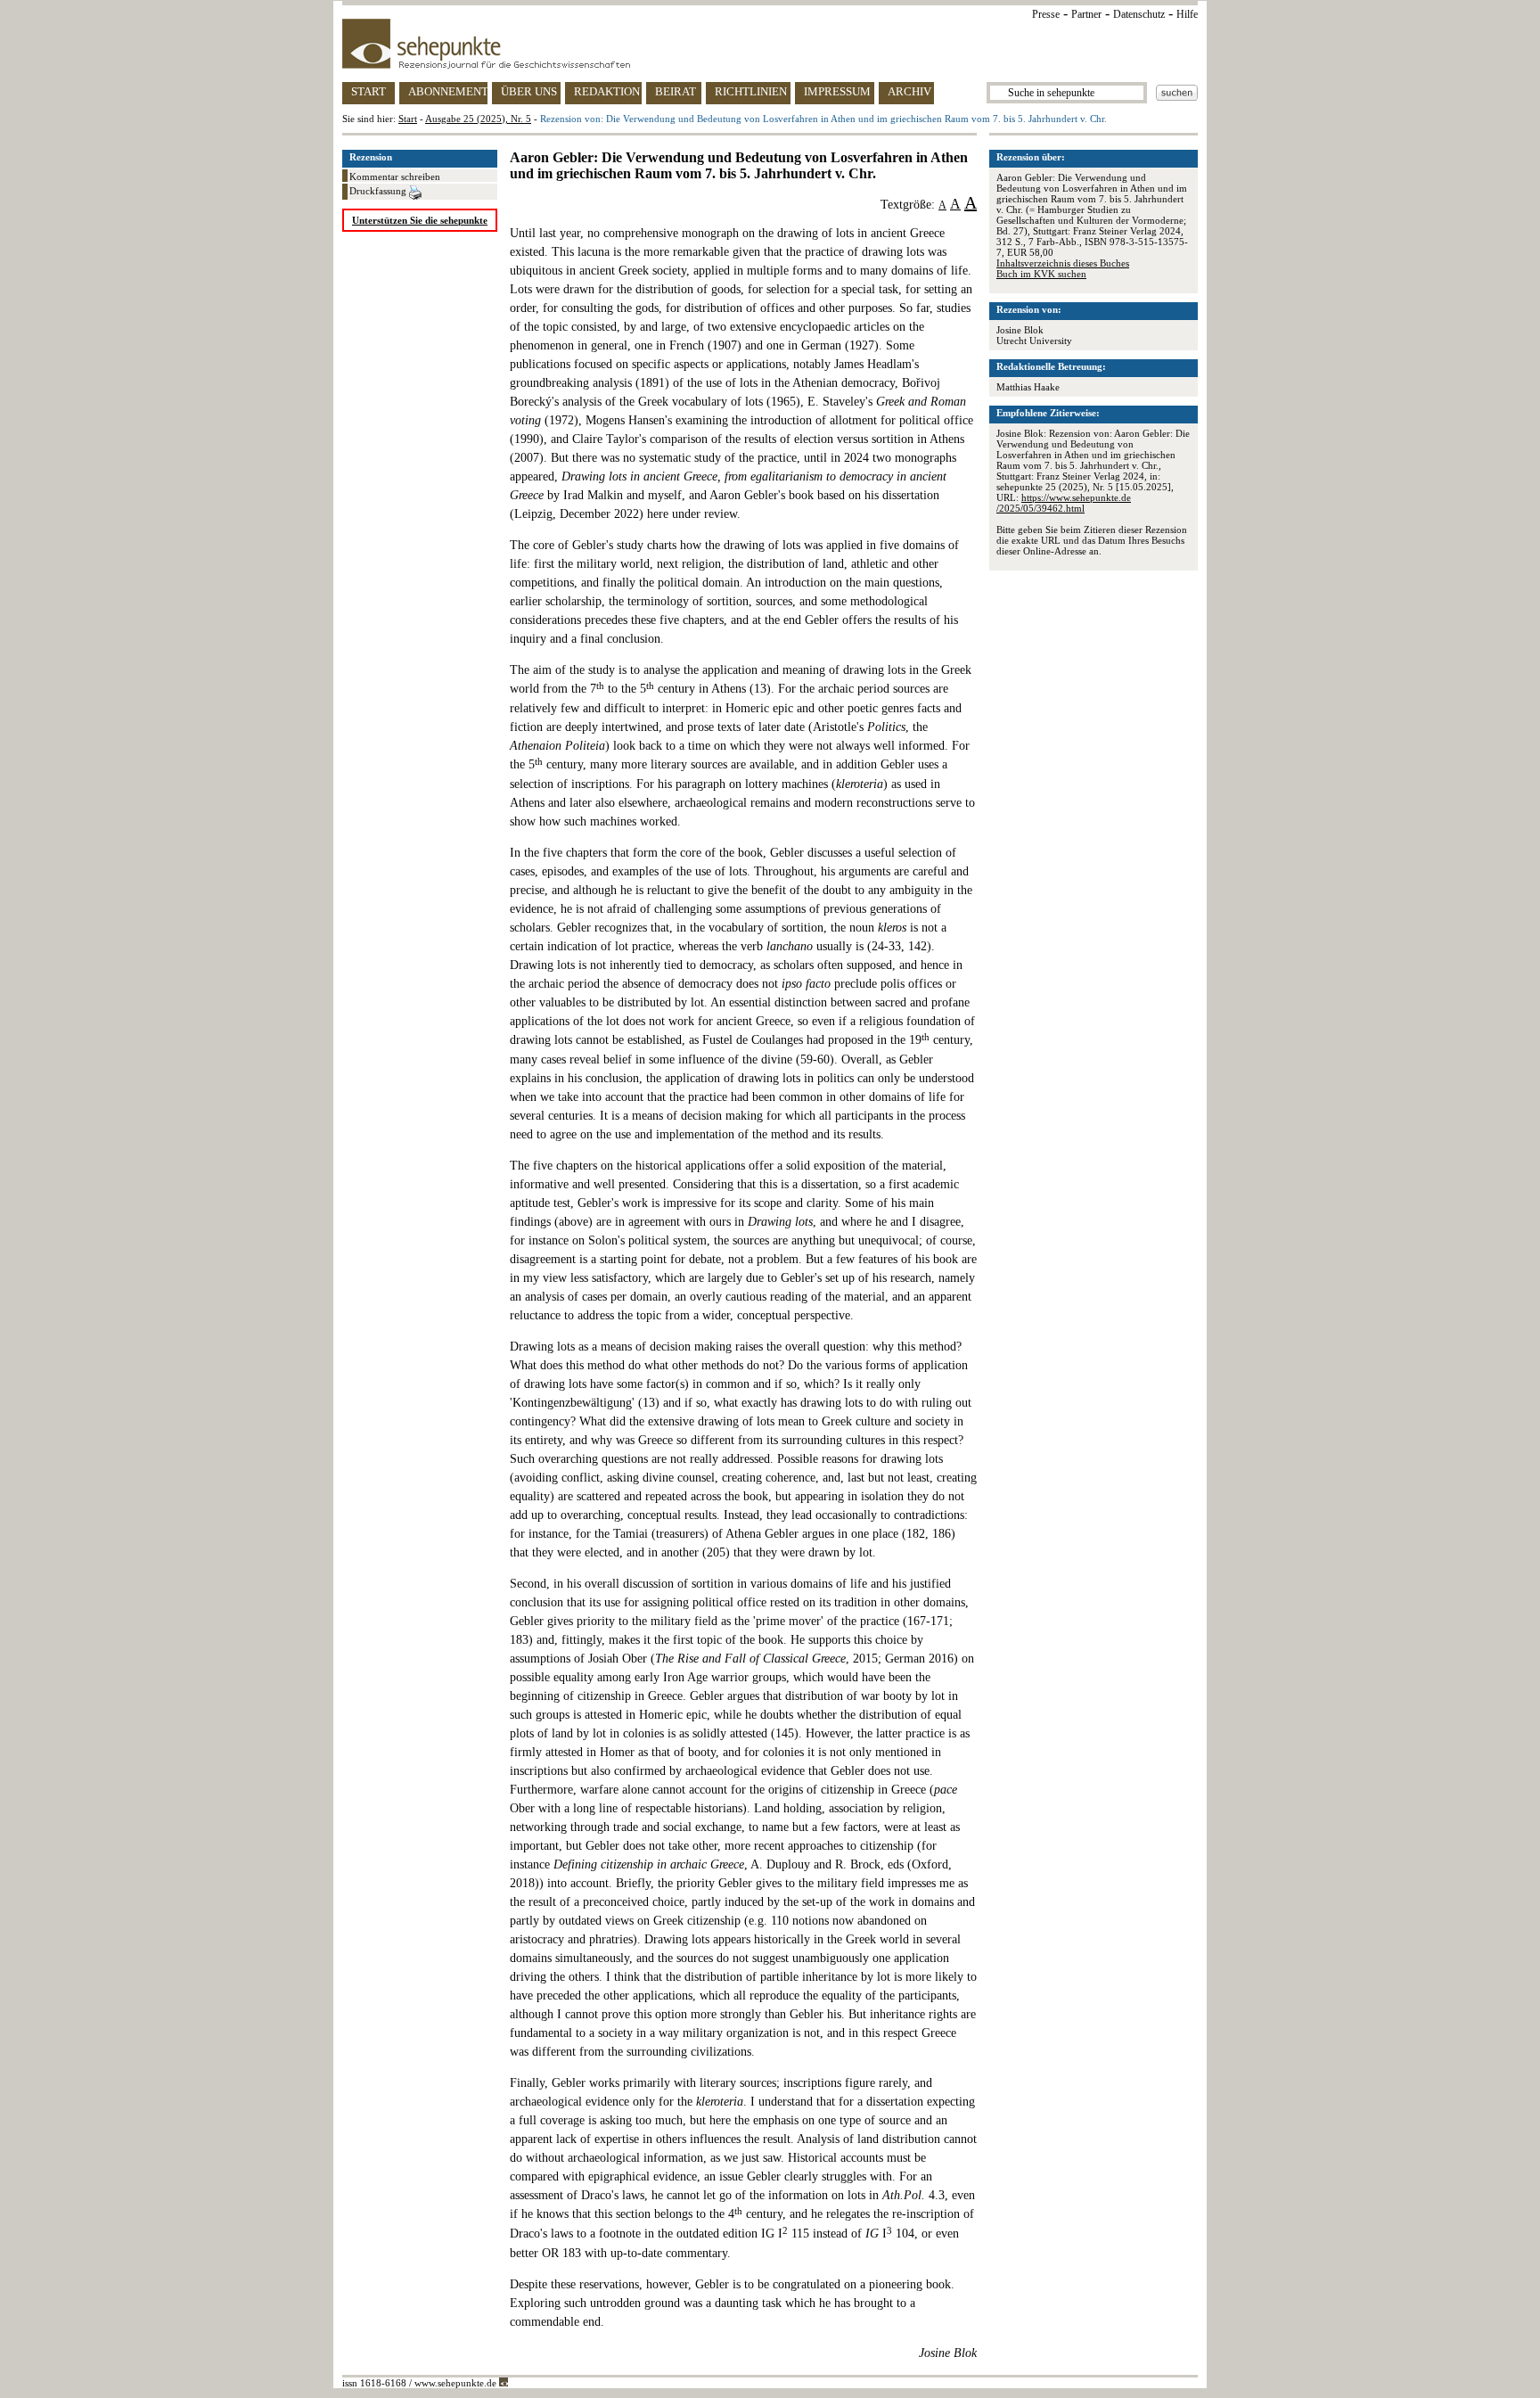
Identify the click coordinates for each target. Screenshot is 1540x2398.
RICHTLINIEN (751, 91)
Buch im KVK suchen (1041, 274)
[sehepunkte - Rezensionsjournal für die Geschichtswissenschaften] (770, 44)
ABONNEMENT (448, 91)
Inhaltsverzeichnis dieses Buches (1063, 263)
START (369, 91)
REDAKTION (607, 91)
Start (408, 119)
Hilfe (1187, 14)
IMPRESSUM (837, 91)
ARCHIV (909, 91)
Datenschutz (1139, 14)
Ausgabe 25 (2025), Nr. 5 (478, 119)
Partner (1086, 14)
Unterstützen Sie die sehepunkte (420, 220)
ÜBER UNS (529, 91)
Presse (1046, 14)
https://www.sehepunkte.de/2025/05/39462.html (1064, 503)
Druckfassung (379, 191)
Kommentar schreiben (395, 177)
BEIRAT (676, 91)
